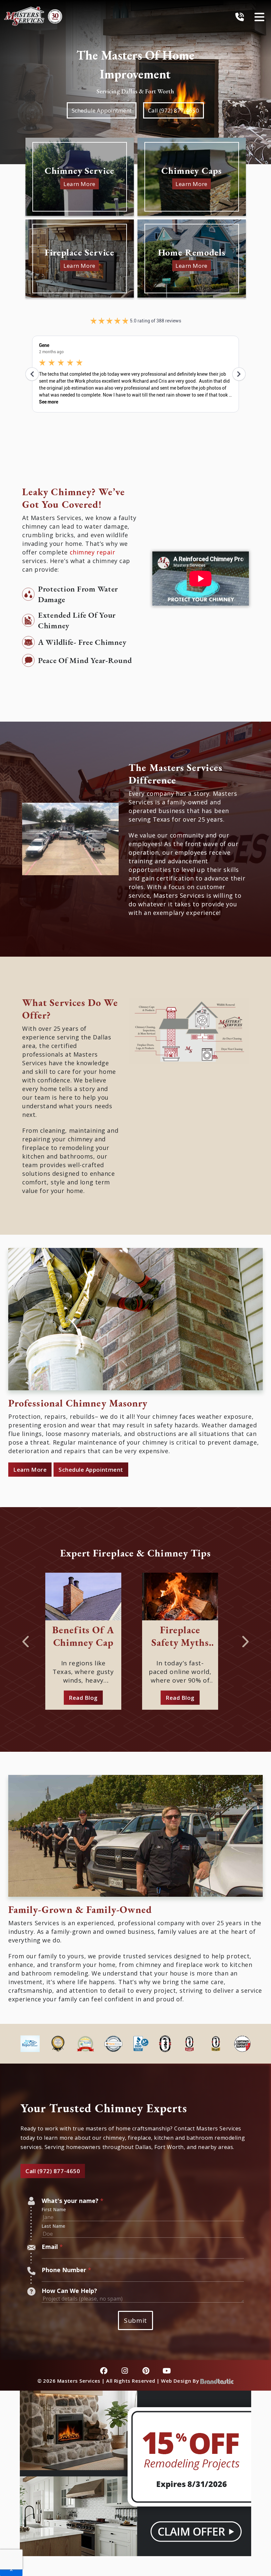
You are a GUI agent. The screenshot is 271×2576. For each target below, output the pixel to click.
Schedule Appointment (102, 110)
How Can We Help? (69, 2291)
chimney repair (93, 552)
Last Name (53, 2226)
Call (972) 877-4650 (174, 110)
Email (52, 2247)
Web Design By (181, 2381)
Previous (25, 1639)
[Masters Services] (33, 16)
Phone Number (66, 2270)
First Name (54, 2210)
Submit (135, 2320)
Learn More (30, 1470)
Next (246, 1639)
